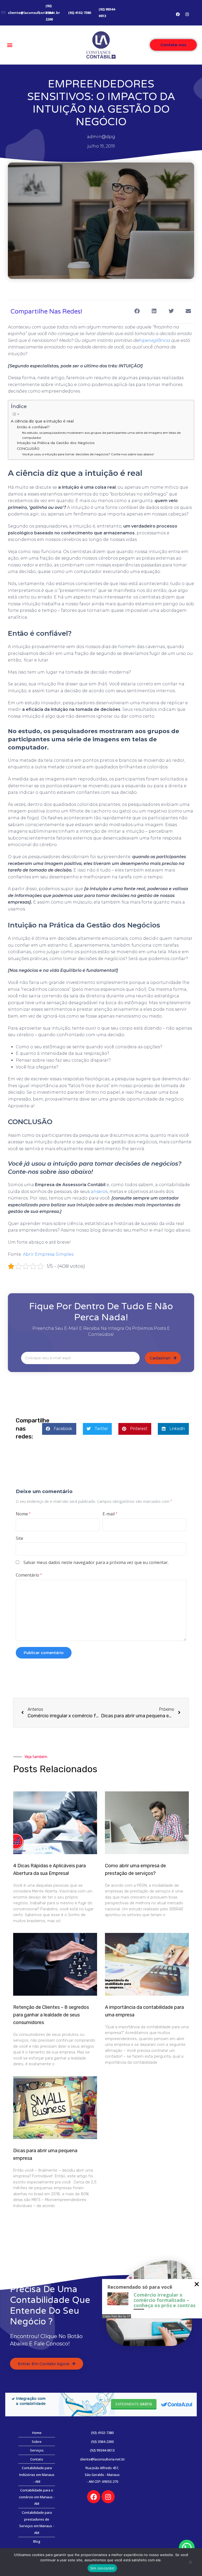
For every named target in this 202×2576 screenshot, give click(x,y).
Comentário (29, 1575)
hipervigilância (155, 340)
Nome (23, 1514)
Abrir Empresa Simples (48, 1254)
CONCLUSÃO (28, 449)
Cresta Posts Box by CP (117, 2316)
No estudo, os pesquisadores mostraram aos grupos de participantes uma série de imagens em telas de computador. (101, 435)
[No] (190, 2563)
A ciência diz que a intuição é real (42, 421)
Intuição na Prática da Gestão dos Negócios (56, 443)
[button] (10, 45)
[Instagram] (187, 14)
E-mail (110, 1514)
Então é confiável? (33, 427)
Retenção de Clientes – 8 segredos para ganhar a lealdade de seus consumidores (51, 2015)
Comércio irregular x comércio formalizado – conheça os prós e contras (165, 2300)
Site (19, 1538)
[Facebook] (178, 14)
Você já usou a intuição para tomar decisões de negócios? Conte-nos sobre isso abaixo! (88, 454)
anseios (99, 1191)
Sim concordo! (102, 2568)
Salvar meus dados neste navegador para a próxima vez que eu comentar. (96, 1562)
